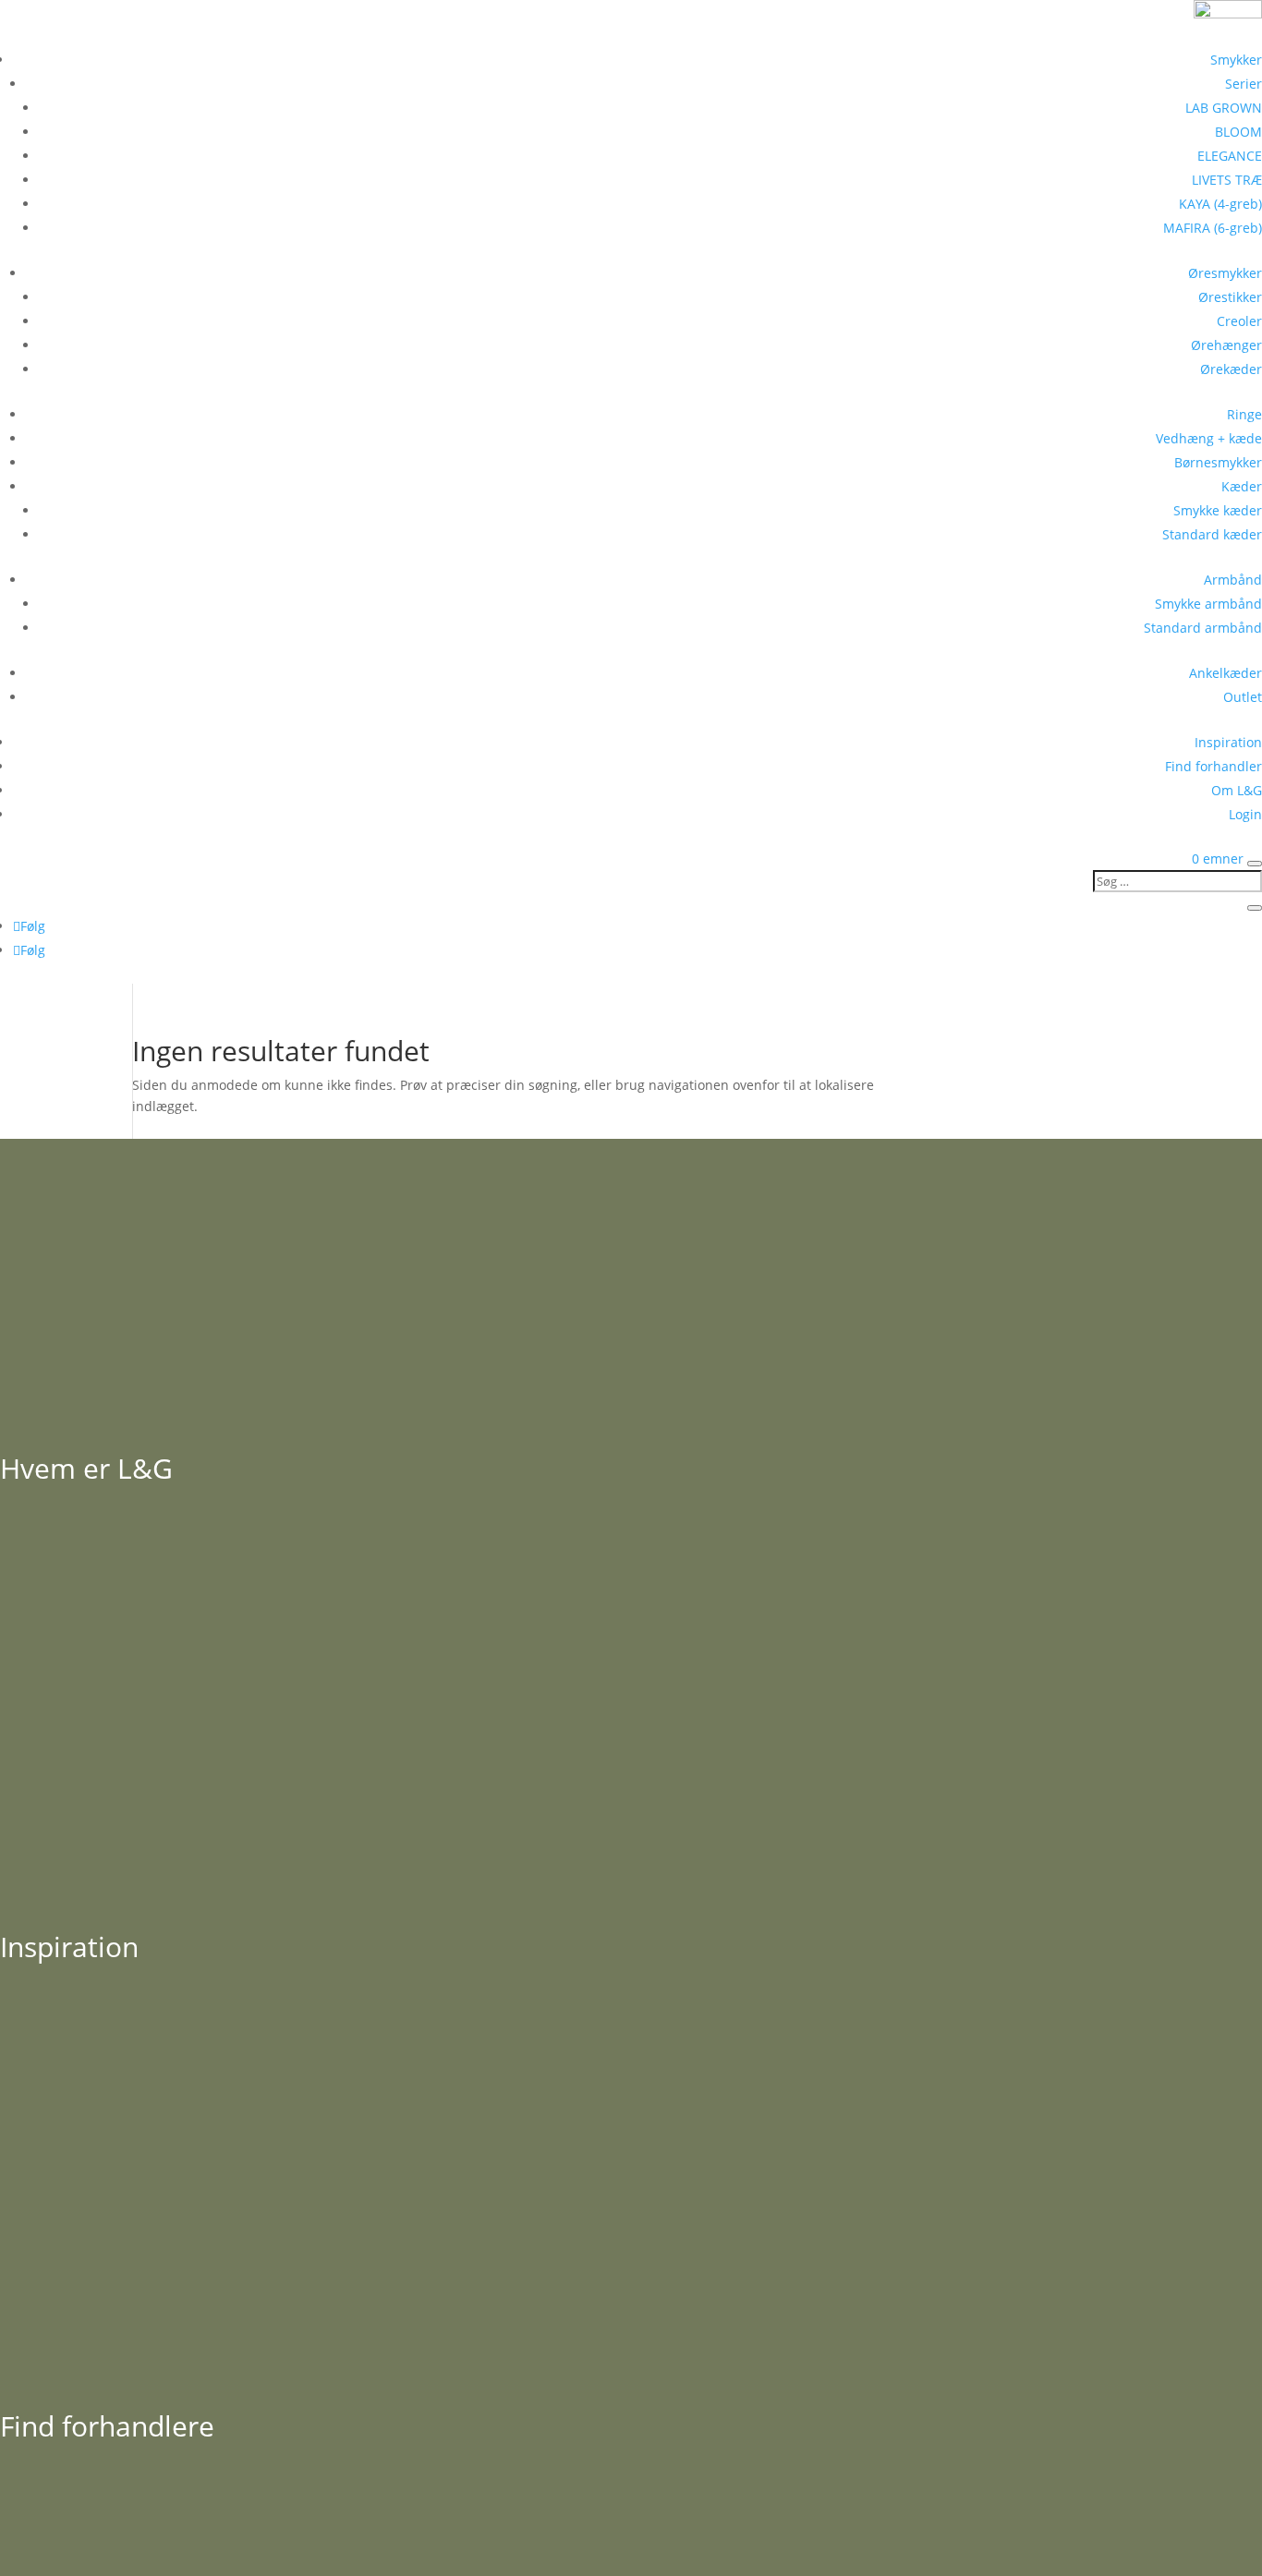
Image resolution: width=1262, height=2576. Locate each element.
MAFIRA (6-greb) (1213, 228)
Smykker (1236, 60)
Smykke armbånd (1208, 604)
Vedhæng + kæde (1209, 438)
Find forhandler (1213, 766)
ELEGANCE (1230, 156)
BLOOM (1238, 132)
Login (1245, 814)
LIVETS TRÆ (1227, 180)
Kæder (1242, 486)
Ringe (1244, 414)
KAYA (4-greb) (1220, 204)
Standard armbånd (1203, 628)
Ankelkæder (1226, 673)
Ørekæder (1231, 369)
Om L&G (1237, 790)
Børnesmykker (1218, 462)
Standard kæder (1212, 534)
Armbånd (1233, 580)
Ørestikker (1230, 297)
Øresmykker (1225, 273)
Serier (1244, 84)
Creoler (1239, 321)
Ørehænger (1226, 345)
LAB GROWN (1224, 108)
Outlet (1243, 697)
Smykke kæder (1218, 510)
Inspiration (1228, 742)
